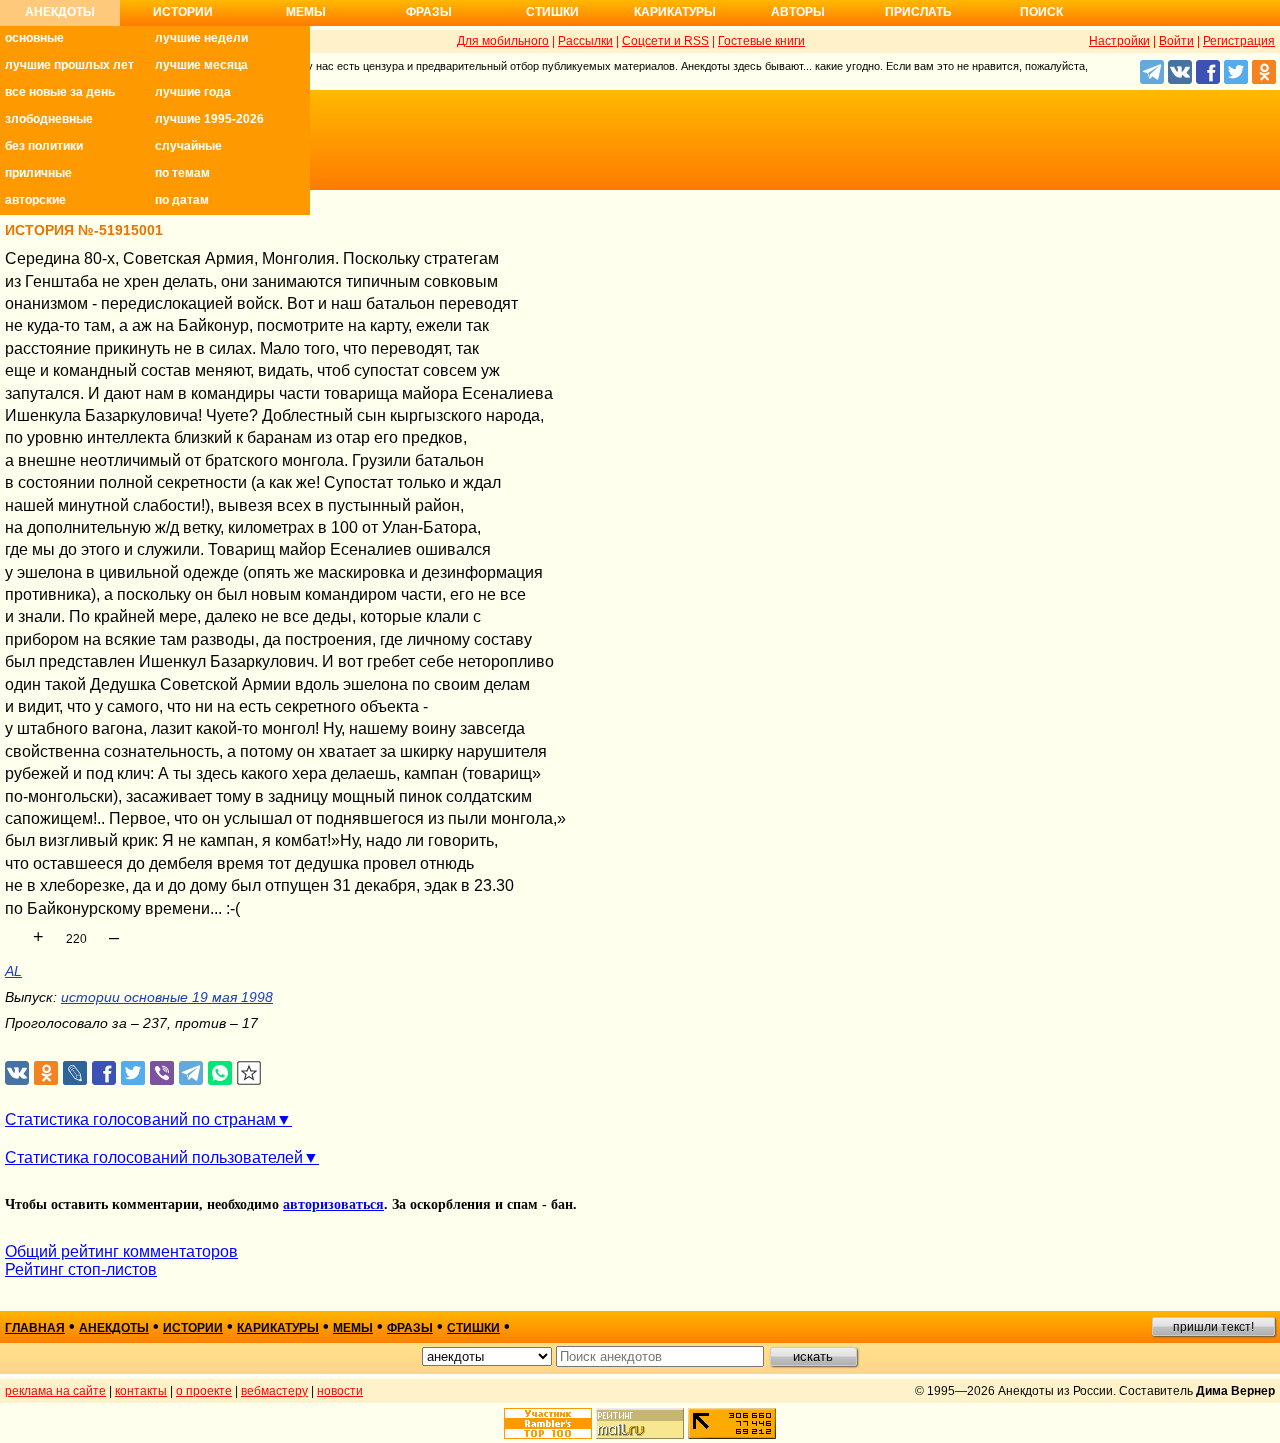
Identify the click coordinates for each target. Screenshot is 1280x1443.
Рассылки (585, 41)
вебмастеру (274, 1391)
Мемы (306, 12)
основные (34, 38)
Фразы (429, 12)
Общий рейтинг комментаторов (121, 1251)
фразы (410, 1328)
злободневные (49, 119)
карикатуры (278, 1328)
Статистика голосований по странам (140, 1119)
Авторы (798, 12)
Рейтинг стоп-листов (81, 1269)
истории (193, 1328)
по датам (182, 200)
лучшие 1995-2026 (209, 119)
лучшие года (193, 92)
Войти (1176, 41)
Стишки (552, 12)
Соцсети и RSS (665, 41)
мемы (353, 1328)
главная (35, 1328)
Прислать (918, 12)
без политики (44, 146)
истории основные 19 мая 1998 (167, 997)
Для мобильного (503, 41)
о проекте (204, 1391)
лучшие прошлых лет (69, 65)
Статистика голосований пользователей (154, 1157)
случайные (188, 146)
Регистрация (1239, 41)
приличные (38, 173)
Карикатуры (675, 12)
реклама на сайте (55, 1391)
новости (340, 1391)
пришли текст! (1213, 1327)
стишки (473, 1328)
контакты (141, 1391)
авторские (35, 200)
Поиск (1041, 12)
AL (13, 971)
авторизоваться (333, 1204)
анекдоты (114, 1328)
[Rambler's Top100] (548, 1423)
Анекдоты (60, 12)
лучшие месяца (201, 65)
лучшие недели (201, 38)
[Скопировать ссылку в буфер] (249, 1073)
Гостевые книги (761, 41)
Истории (183, 12)
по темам (182, 173)
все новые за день (60, 92)
